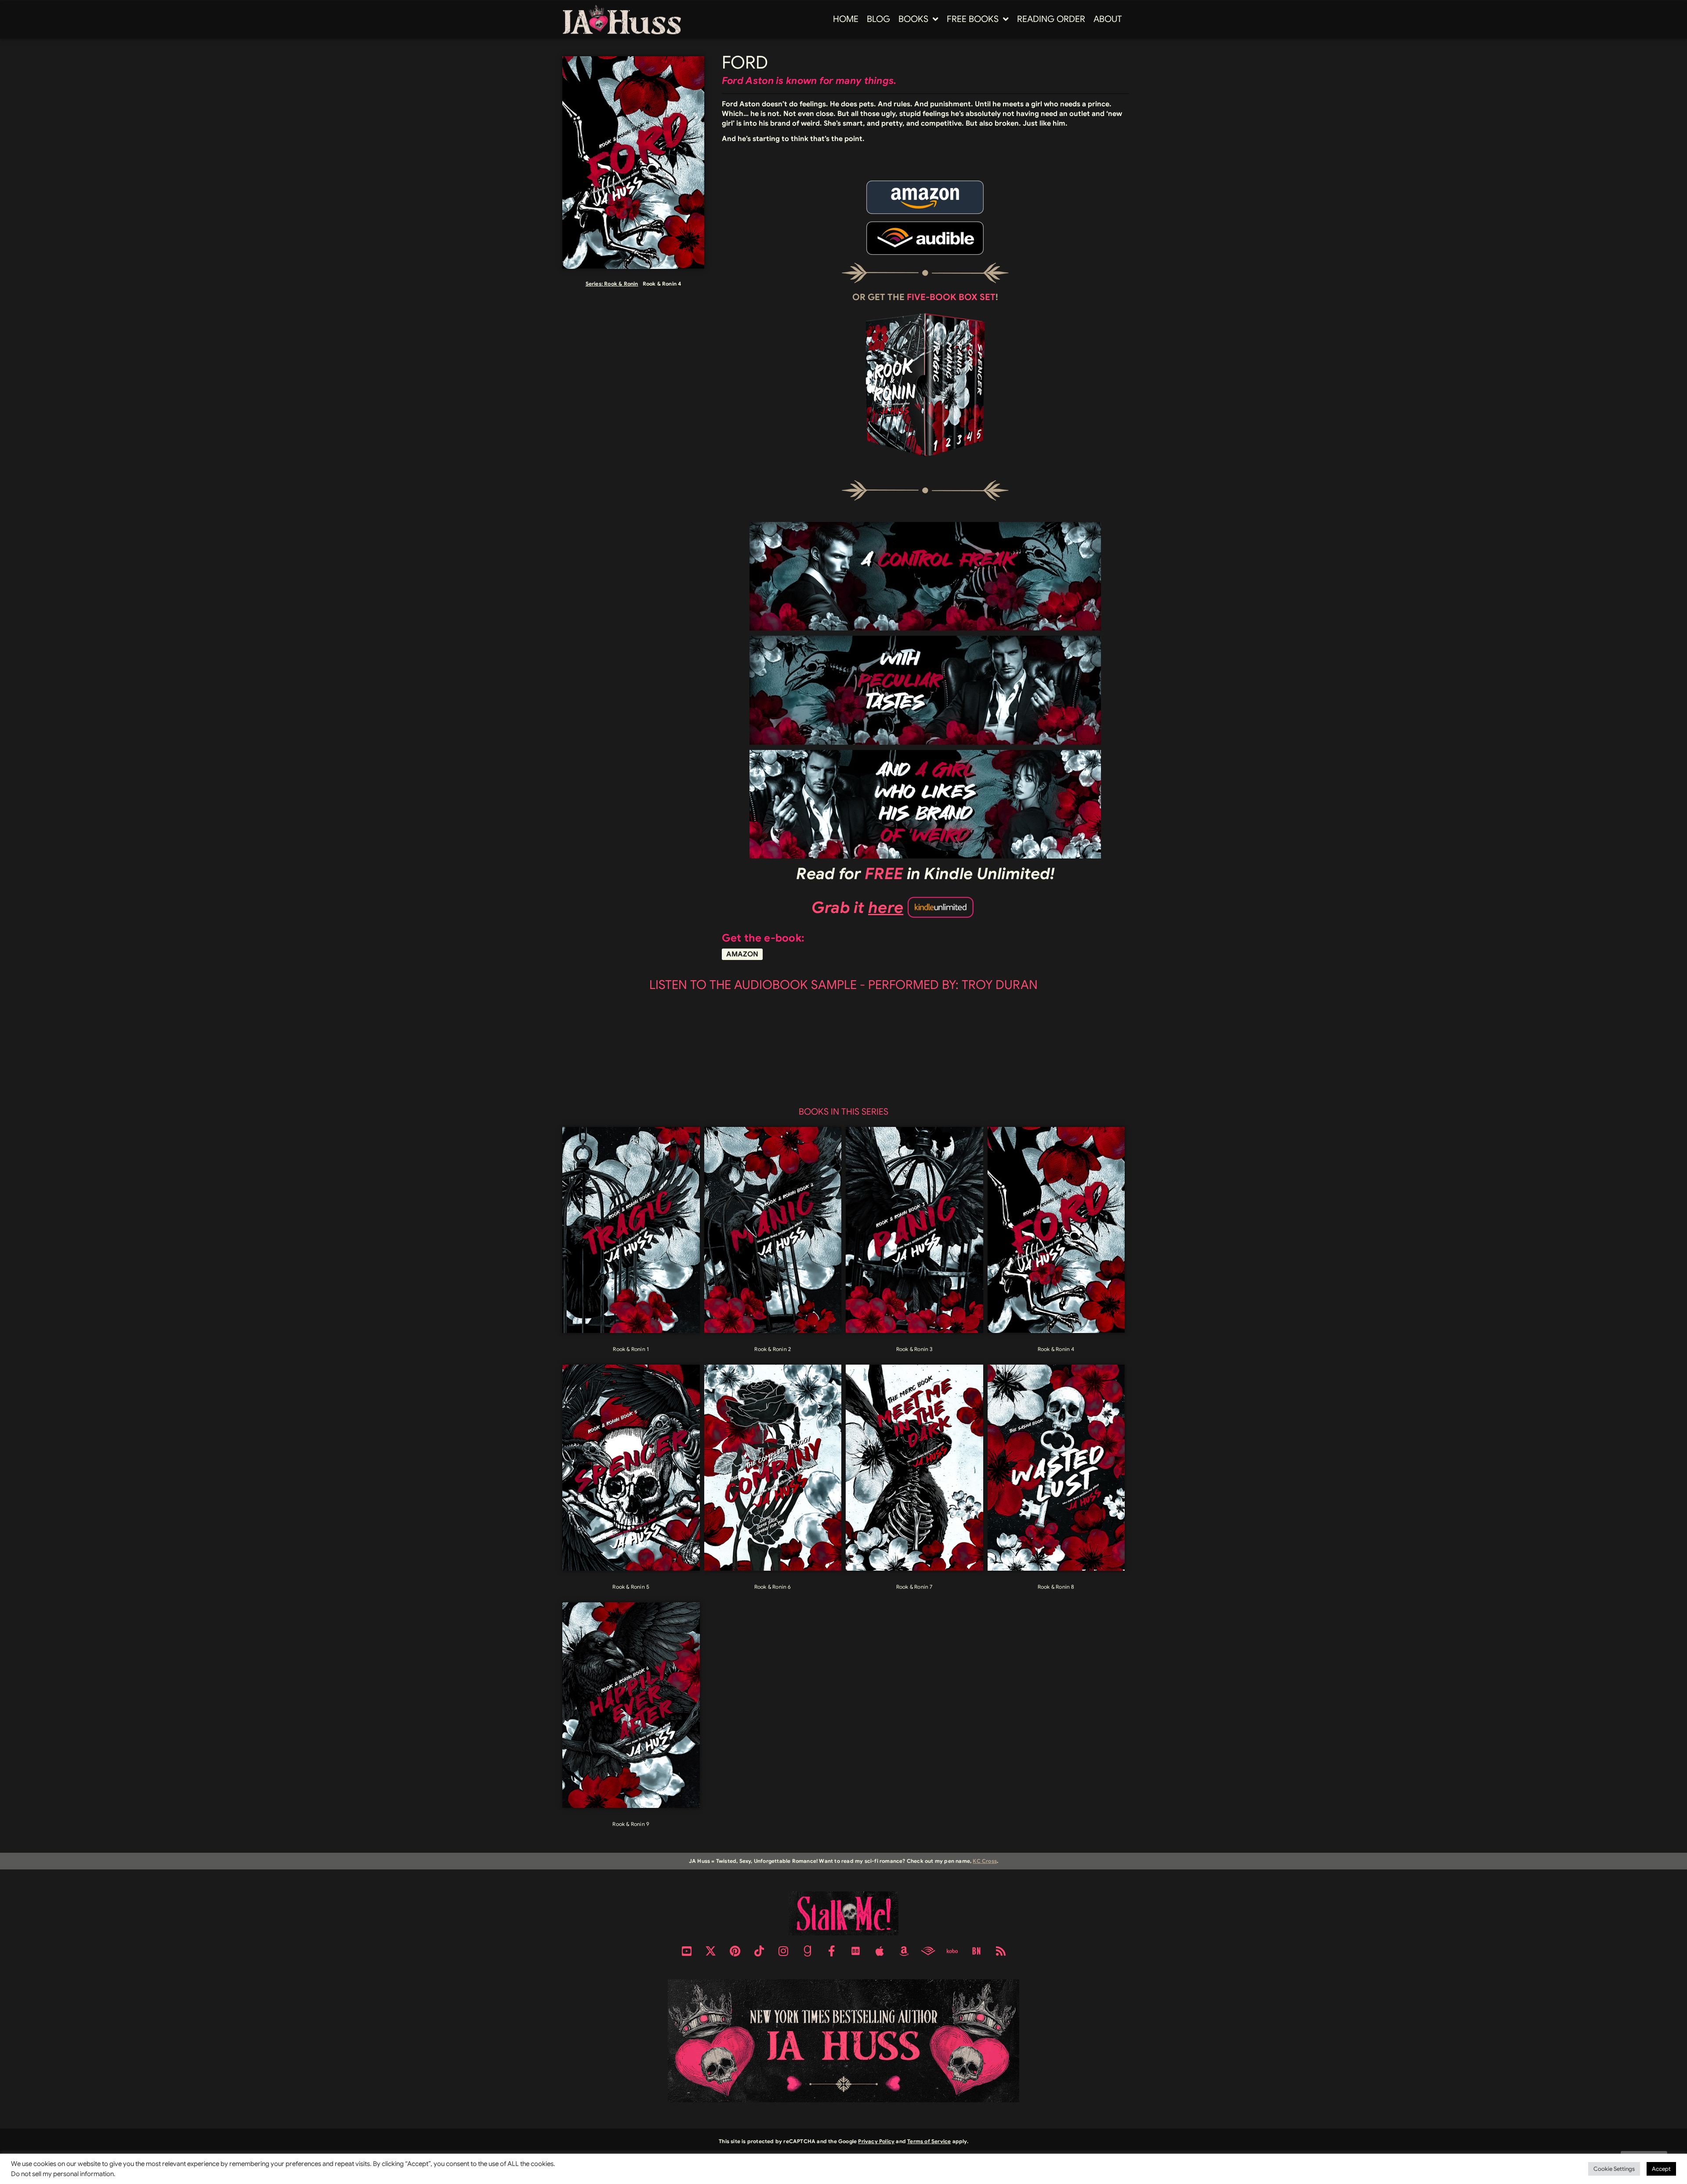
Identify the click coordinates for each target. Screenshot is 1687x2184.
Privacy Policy (876, 2141)
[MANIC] (773, 1230)
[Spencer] (631, 1468)
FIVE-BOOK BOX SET (951, 297)
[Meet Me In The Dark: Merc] (914, 1468)
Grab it (858, 907)
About (1108, 19)
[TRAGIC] (631, 1230)
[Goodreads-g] (807, 1951)
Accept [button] (1661, 2169)
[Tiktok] (759, 1951)
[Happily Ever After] (631, 1705)
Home (846, 19)
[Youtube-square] (687, 1951)
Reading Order (1051, 19)
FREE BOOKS (973, 19)
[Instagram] (783, 1951)
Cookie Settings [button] (1614, 2169)
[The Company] (773, 1468)
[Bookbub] (856, 1951)
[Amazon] (904, 1951)
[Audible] (928, 1951)
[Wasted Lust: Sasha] (1056, 1468)
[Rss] (1001, 1951)
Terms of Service (929, 2141)
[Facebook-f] (832, 1951)
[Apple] (880, 1951)
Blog (878, 19)
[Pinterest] (735, 1951)
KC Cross (985, 1861)
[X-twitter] (711, 1951)
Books (913, 19)
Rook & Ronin (621, 284)
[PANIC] (914, 1230)
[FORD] (1056, 1230)
